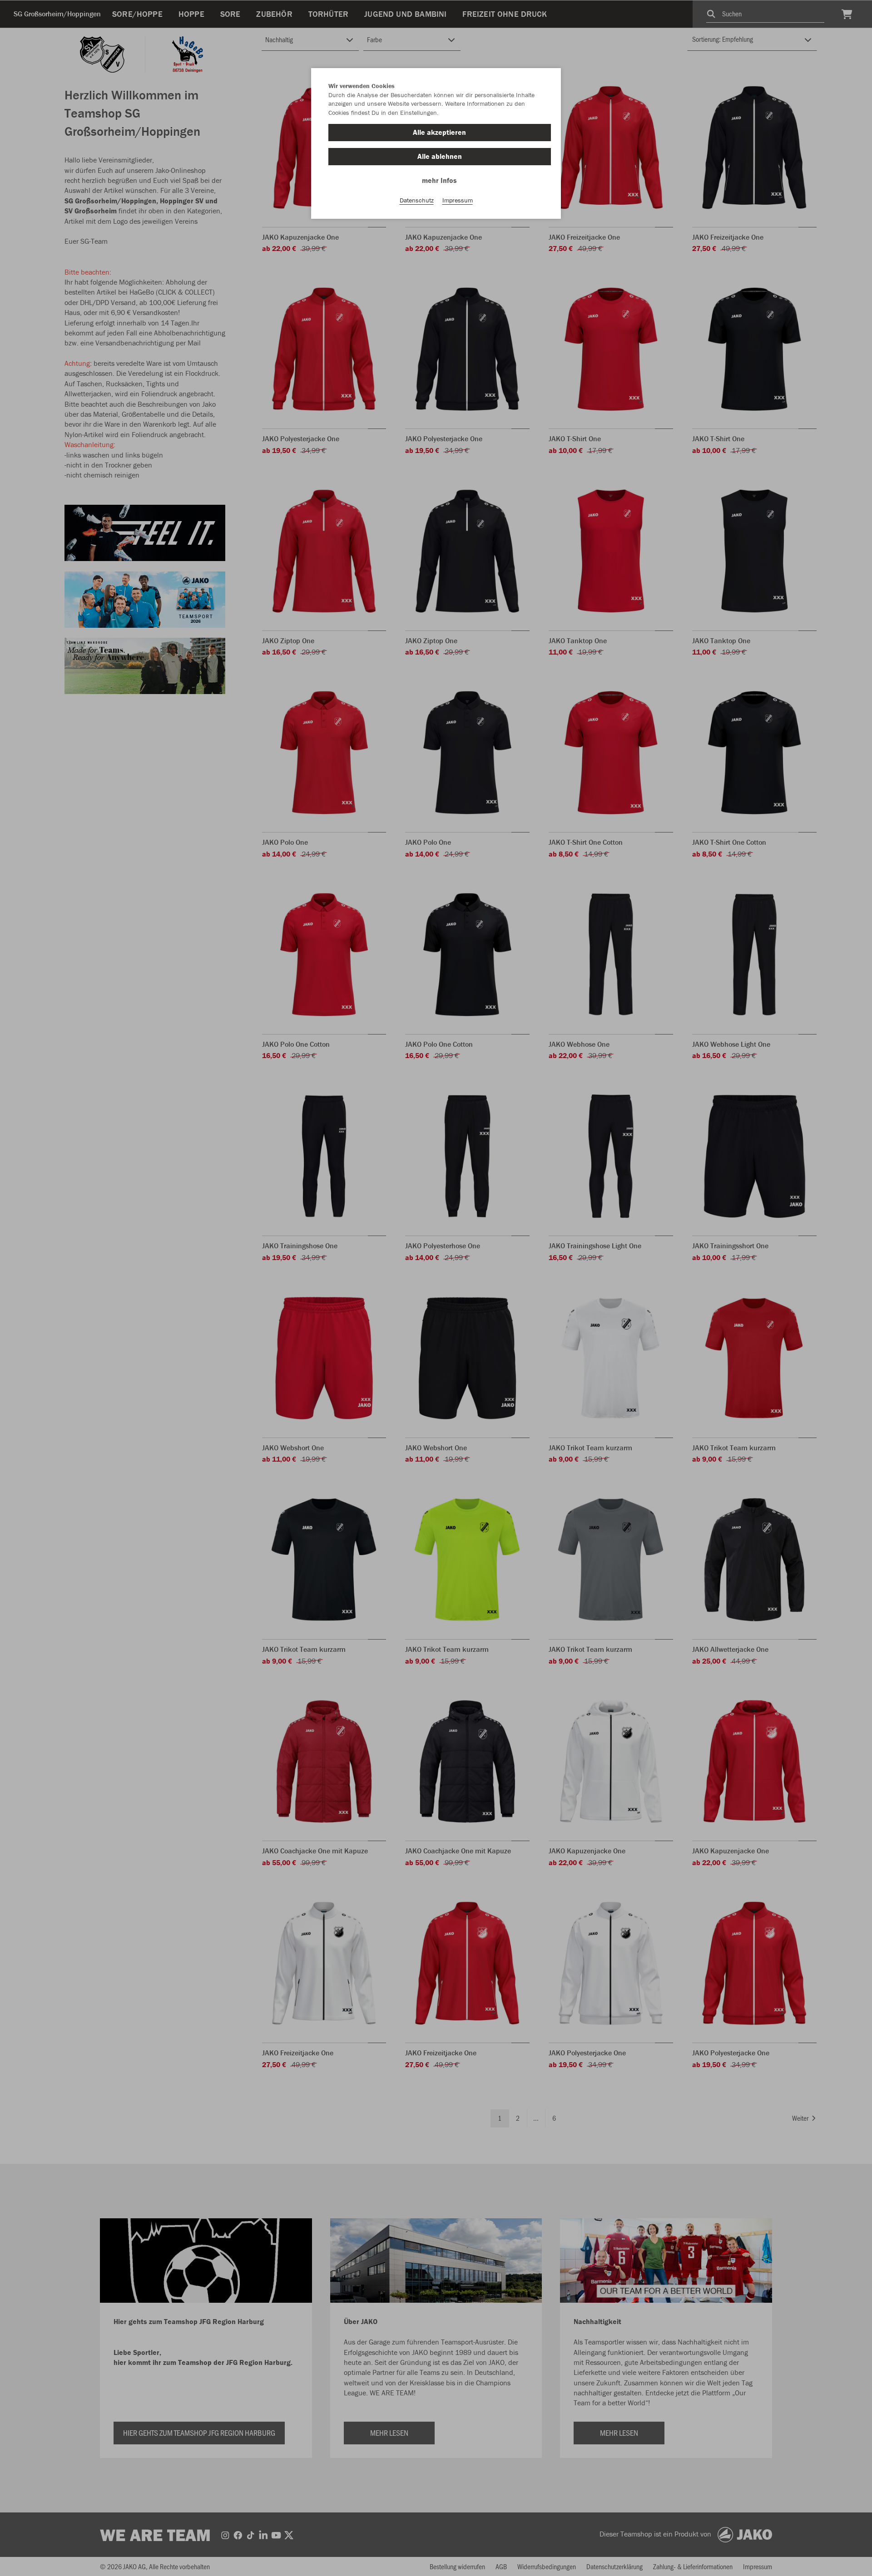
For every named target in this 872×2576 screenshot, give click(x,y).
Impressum (458, 200)
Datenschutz (417, 200)
